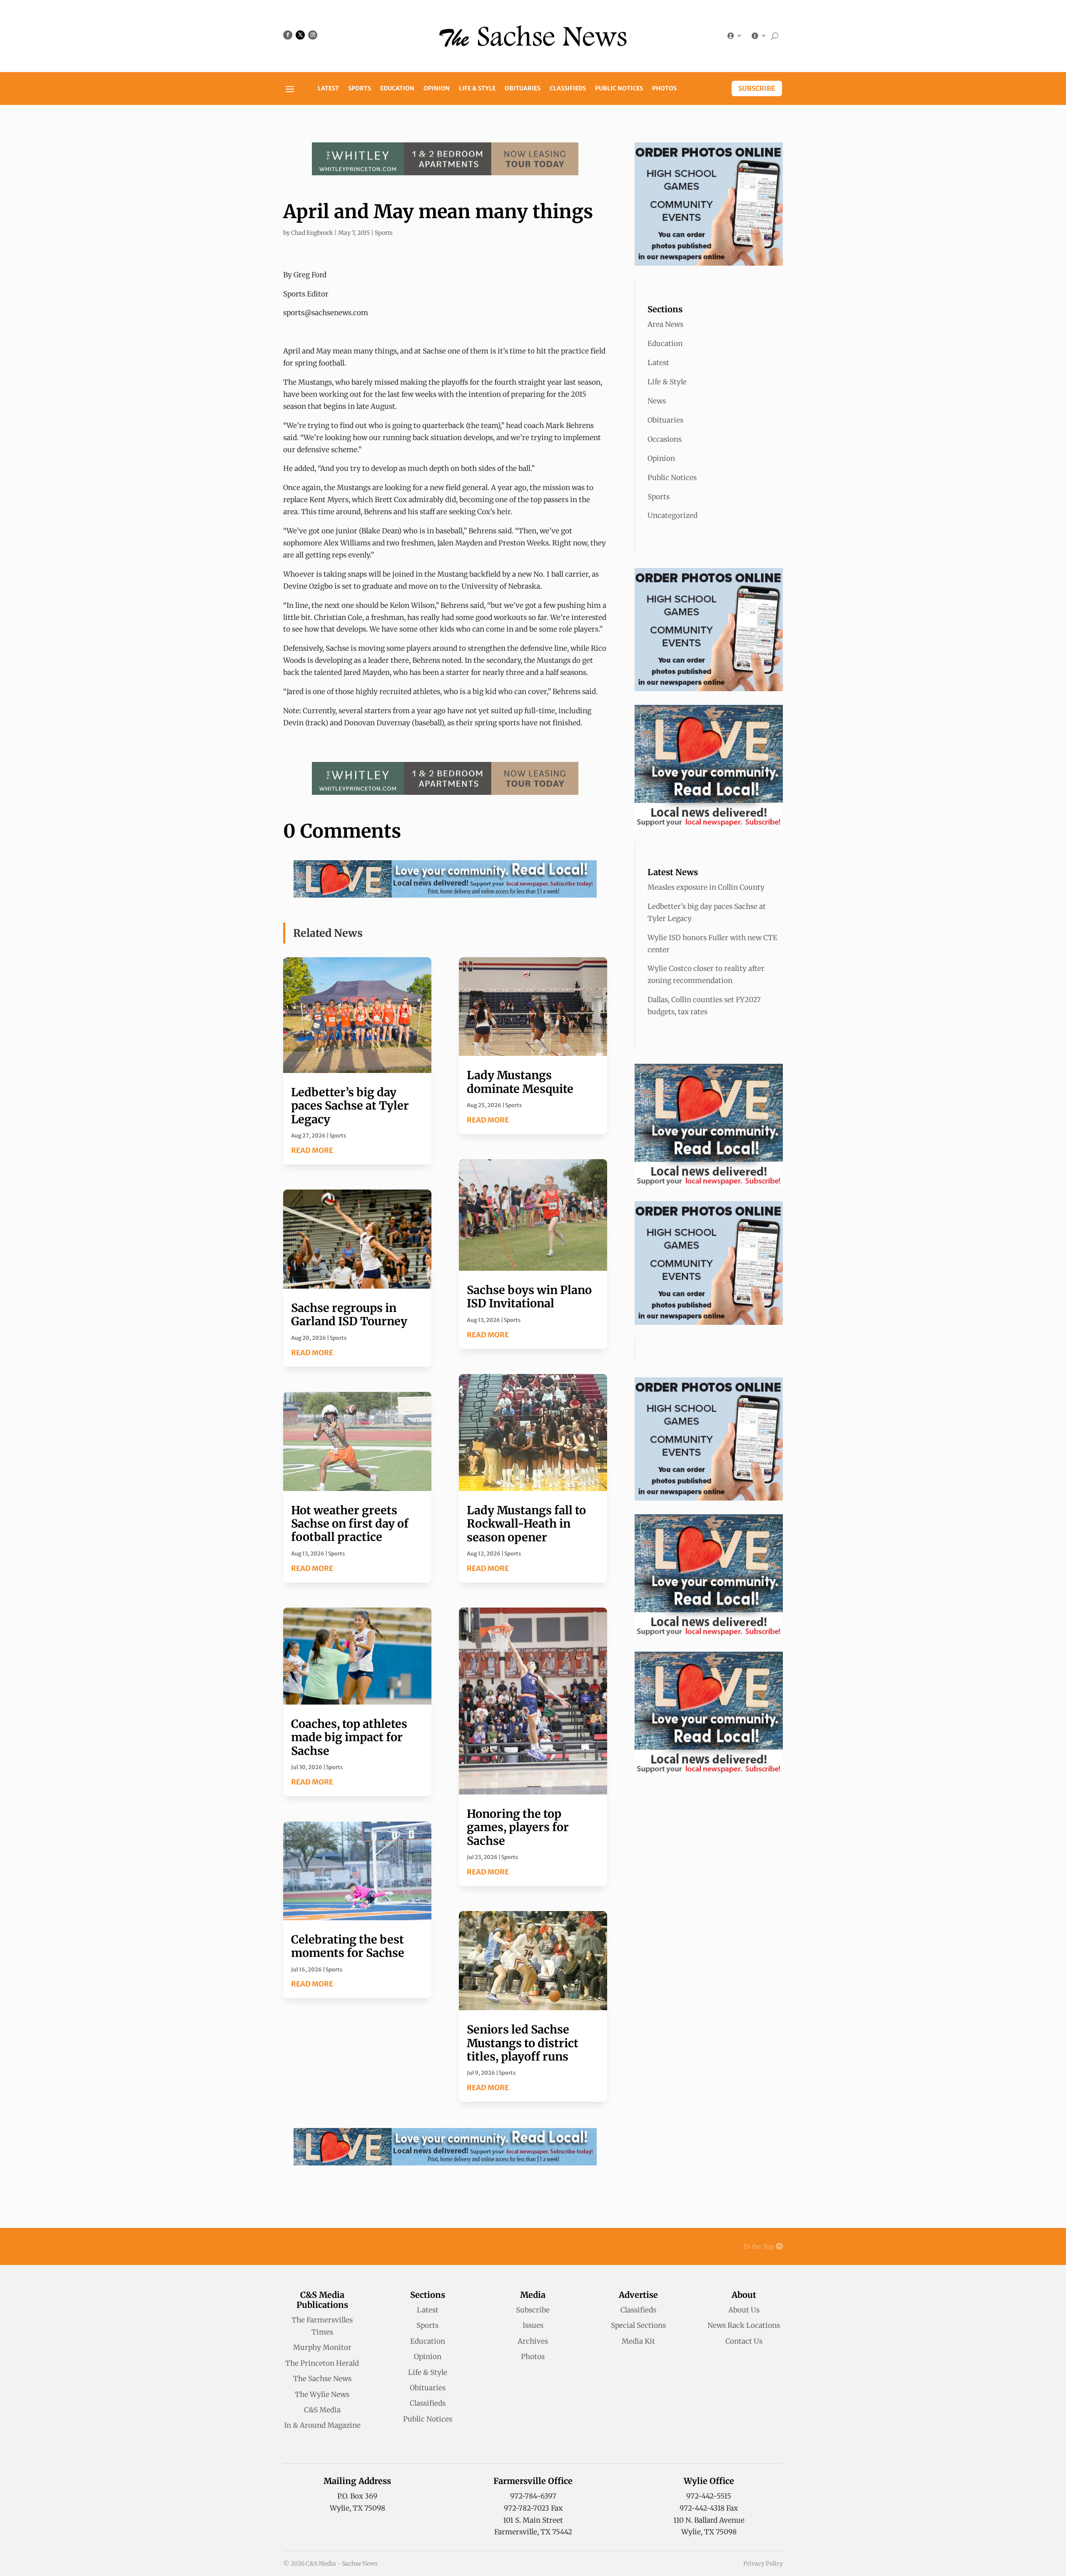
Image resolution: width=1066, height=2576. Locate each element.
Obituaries (523, 89)
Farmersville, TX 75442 (533, 2532)
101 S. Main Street (533, 2520)
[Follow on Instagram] (313, 35)
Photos (664, 89)
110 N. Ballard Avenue (709, 2520)
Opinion (437, 89)
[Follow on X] (300, 35)
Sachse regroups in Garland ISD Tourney (349, 1314)
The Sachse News (322, 2379)
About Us (744, 2310)
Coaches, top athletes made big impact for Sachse (349, 1737)
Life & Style (477, 89)
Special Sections (638, 2325)
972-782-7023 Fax (533, 2508)
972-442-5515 (709, 2496)
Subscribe (757, 88)
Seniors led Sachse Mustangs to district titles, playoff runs (523, 2043)
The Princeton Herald (322, 2363)
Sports (360, 89)
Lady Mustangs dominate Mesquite (520, 1082)
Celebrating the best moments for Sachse (348, 1946)
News (657, 401)
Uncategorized (672, 515)
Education (397, 89)
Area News (665, 324)
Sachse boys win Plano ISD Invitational (529, 1297)
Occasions (665, 439)
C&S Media (322, 2410)
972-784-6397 (533, 2496)
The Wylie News (322, 2394)
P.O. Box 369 (357, 2496)
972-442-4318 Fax (709, 2508)
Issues (533, 2325)
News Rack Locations (744, 2325)
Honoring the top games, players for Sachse (518, 1827)
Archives (533, 2341)
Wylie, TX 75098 (357, 2508)
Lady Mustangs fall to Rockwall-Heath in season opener (526, 1524)
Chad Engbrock (312, 233)
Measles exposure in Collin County (706, 887)
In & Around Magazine (322, 2425)
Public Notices (619, 89)
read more (312, 1150)
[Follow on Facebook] (288, 35)
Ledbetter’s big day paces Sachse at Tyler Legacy (350, 1106)
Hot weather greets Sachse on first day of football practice (350, 1524)
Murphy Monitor (322, 2347)
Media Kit (638, 2341)
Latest (328, 89)
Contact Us (744, 2341)
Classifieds (568, 89)
